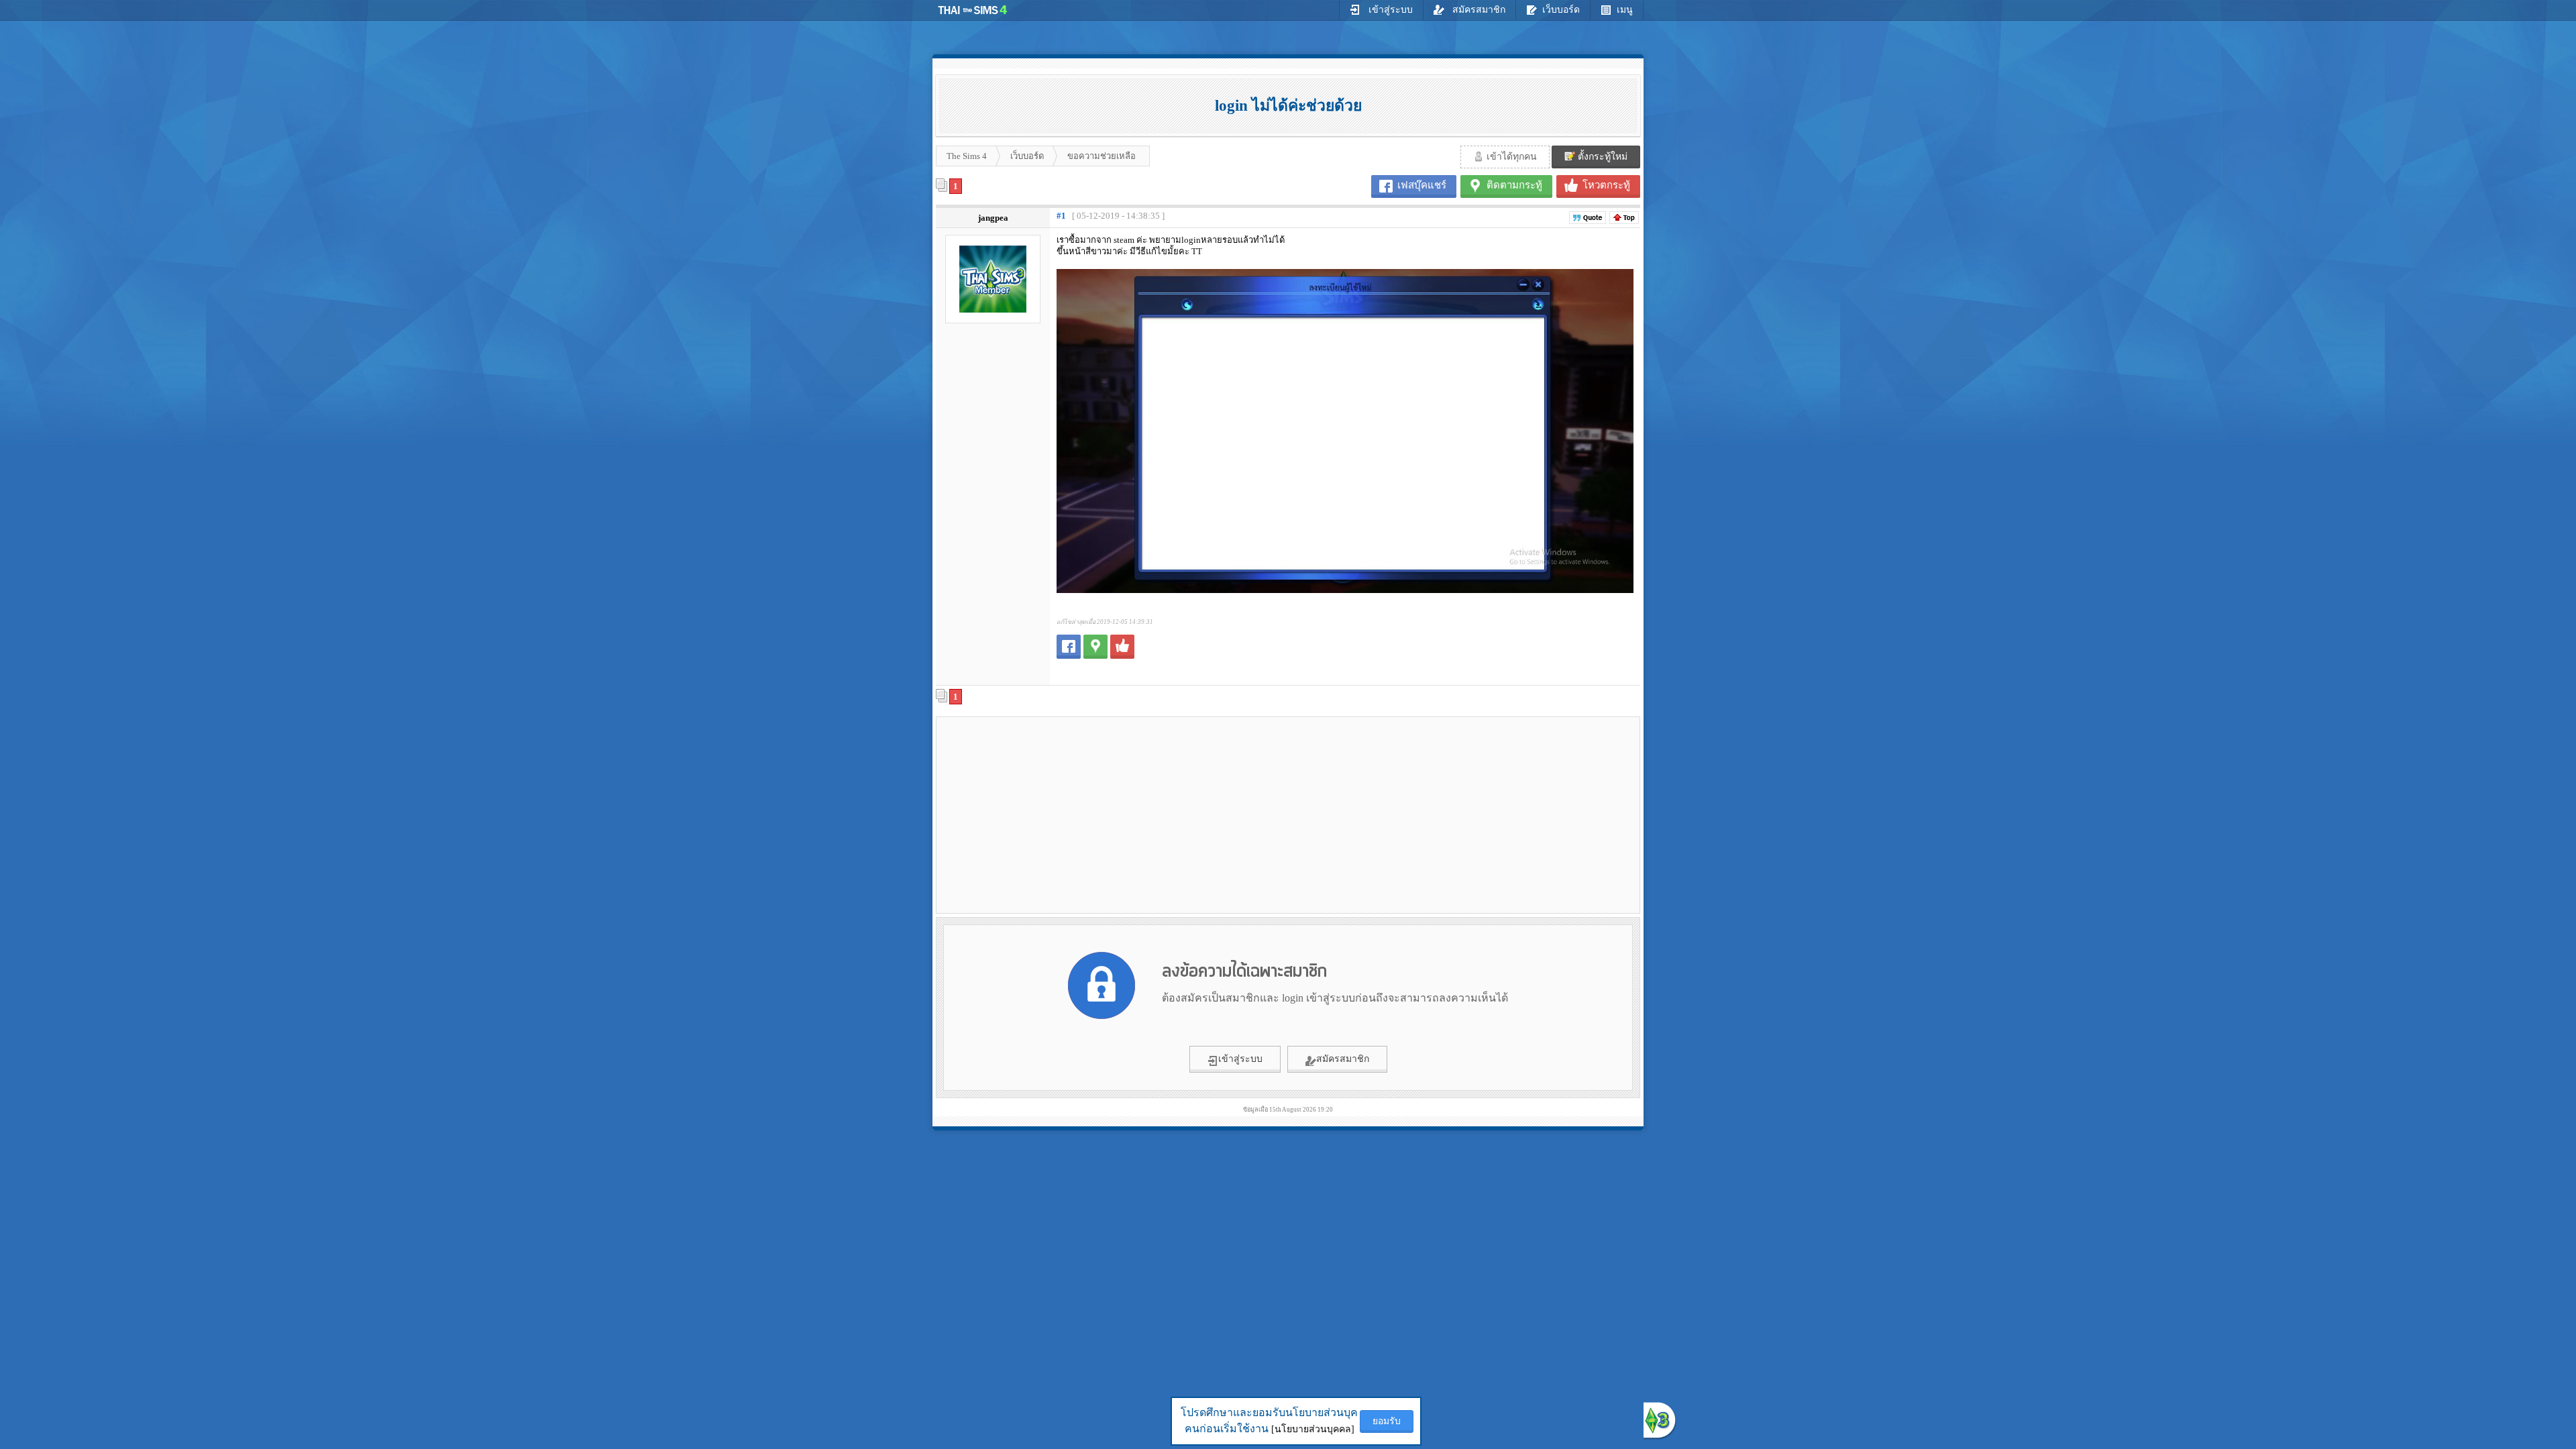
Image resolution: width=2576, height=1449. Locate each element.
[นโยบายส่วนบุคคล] (1313, 1429)
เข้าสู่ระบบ (1389, 10)
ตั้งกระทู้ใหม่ (1601, 157)
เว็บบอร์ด (1561, 10)
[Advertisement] (1054, 814)
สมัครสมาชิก (1478, 10)
